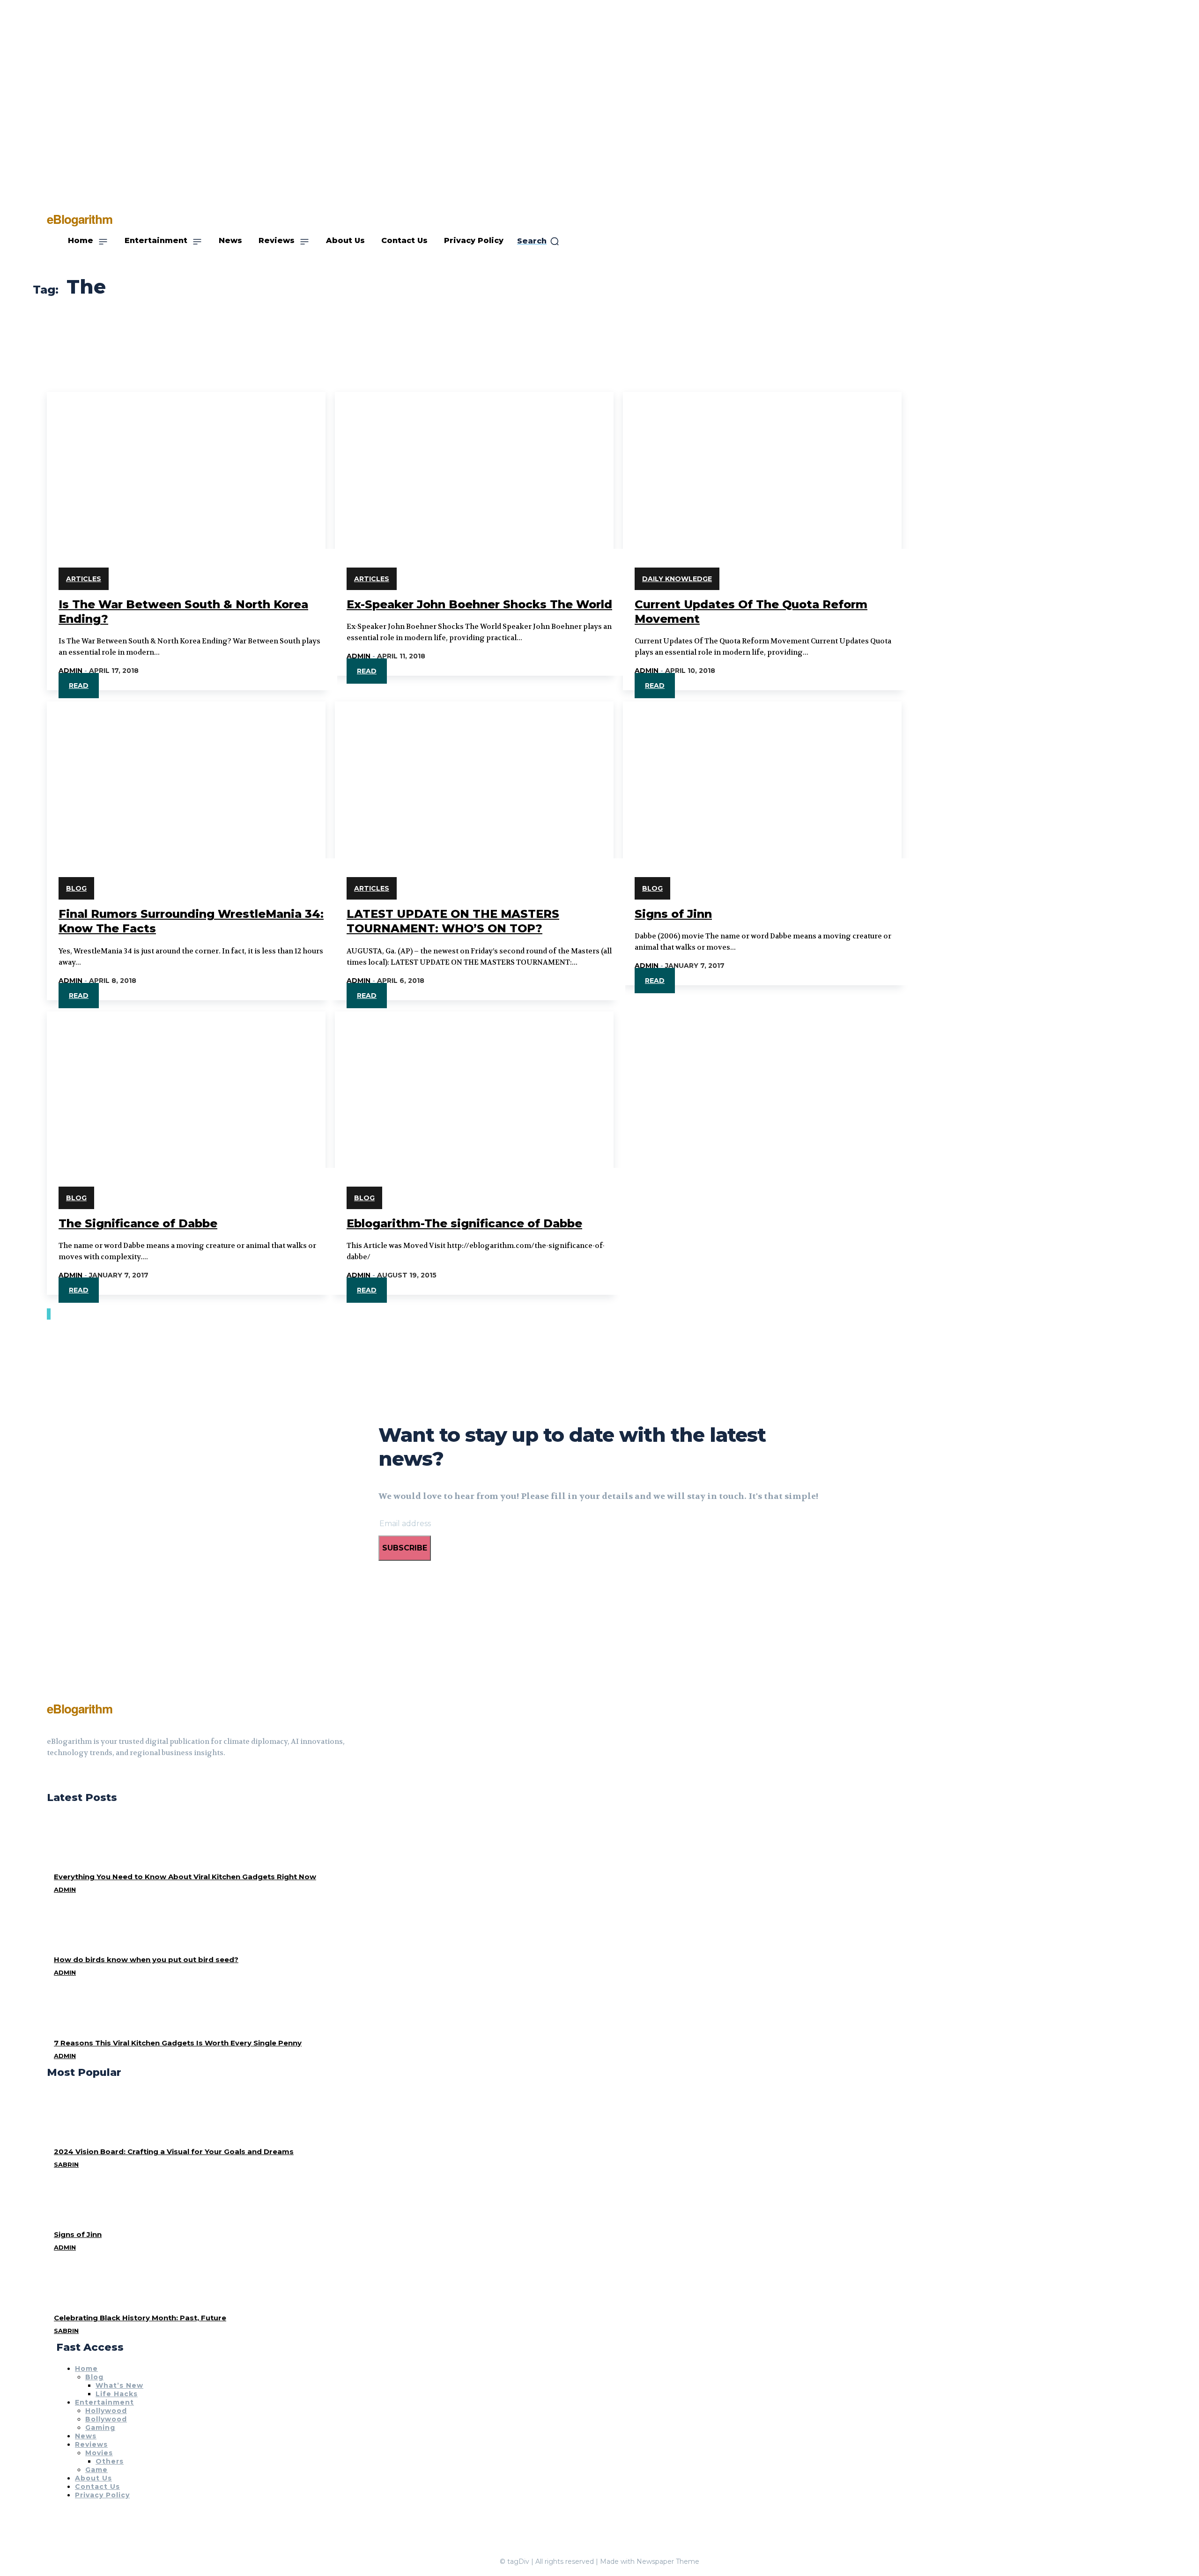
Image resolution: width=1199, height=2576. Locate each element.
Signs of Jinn (673, 914)
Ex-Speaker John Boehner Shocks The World (479, 604)
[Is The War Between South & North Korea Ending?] (186, 462)
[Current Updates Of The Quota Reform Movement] (762, 462)
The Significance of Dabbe (138, 1223)
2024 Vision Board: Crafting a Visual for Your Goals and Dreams (174, 2152)
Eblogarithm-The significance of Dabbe (464, 1223)
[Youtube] (84, 1776)
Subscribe (405, 1548)
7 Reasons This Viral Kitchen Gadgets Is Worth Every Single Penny (178, 2043)
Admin (70, 671)
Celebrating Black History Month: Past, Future (140, 2318)
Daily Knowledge (677, 579)
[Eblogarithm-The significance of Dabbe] (474, 1081)
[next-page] (50, 1314)
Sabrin (66, 2164)
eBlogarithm (80, 1709)
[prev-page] (48, 1314)
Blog (76, 888)
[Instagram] (67, 1776)
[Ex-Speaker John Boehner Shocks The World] (474, 462)
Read (79, 686)
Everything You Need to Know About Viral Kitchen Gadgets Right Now (185, 1877)
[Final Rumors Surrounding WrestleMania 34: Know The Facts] (186, 771)
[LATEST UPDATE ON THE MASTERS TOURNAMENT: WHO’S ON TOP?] (474, 771)
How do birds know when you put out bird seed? (146, 1960)
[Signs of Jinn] (762, 771)
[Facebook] (51, 1776)
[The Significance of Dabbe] (186, 1081)
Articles (84, 579)
